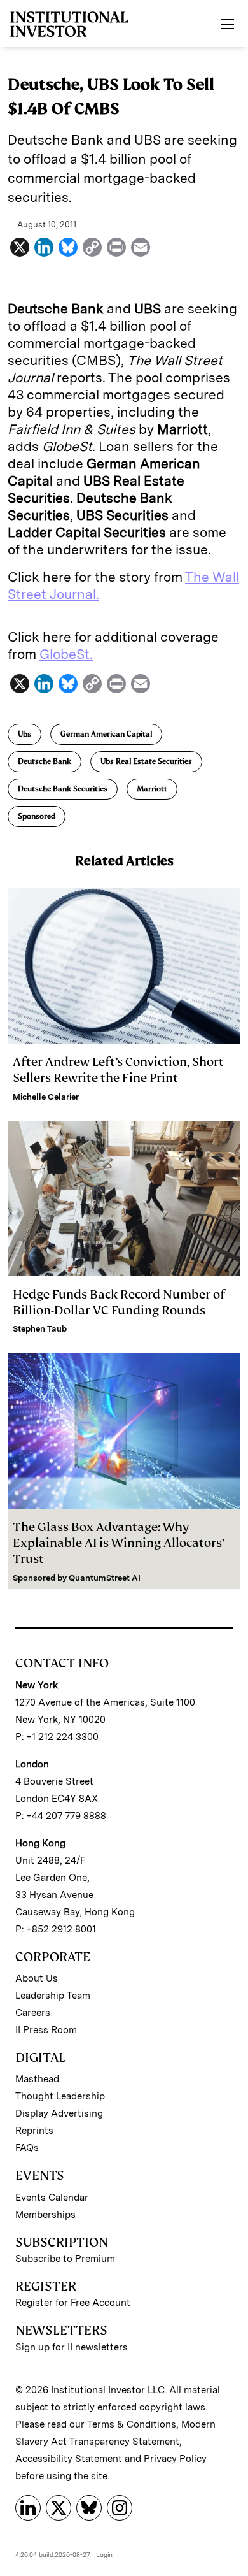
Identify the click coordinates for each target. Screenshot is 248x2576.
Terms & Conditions (132, 2424)
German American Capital (106, 734)
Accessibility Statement (69, 2459)
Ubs (24, 734)
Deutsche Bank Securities (63, 789)
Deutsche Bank (45, 761)
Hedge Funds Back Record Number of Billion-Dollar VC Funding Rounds (119, 1302)
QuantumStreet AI (105, 1578)
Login (104, 2554)
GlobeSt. (66, 654)
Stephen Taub (40, 1329)
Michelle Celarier (46, 1097)
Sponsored (37, 816)
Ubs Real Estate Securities (146, 761)
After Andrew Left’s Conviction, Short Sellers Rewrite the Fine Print (118, 1070)
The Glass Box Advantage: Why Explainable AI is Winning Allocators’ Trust (119, 1543)
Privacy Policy (175, 2459)
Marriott (152, 789)
